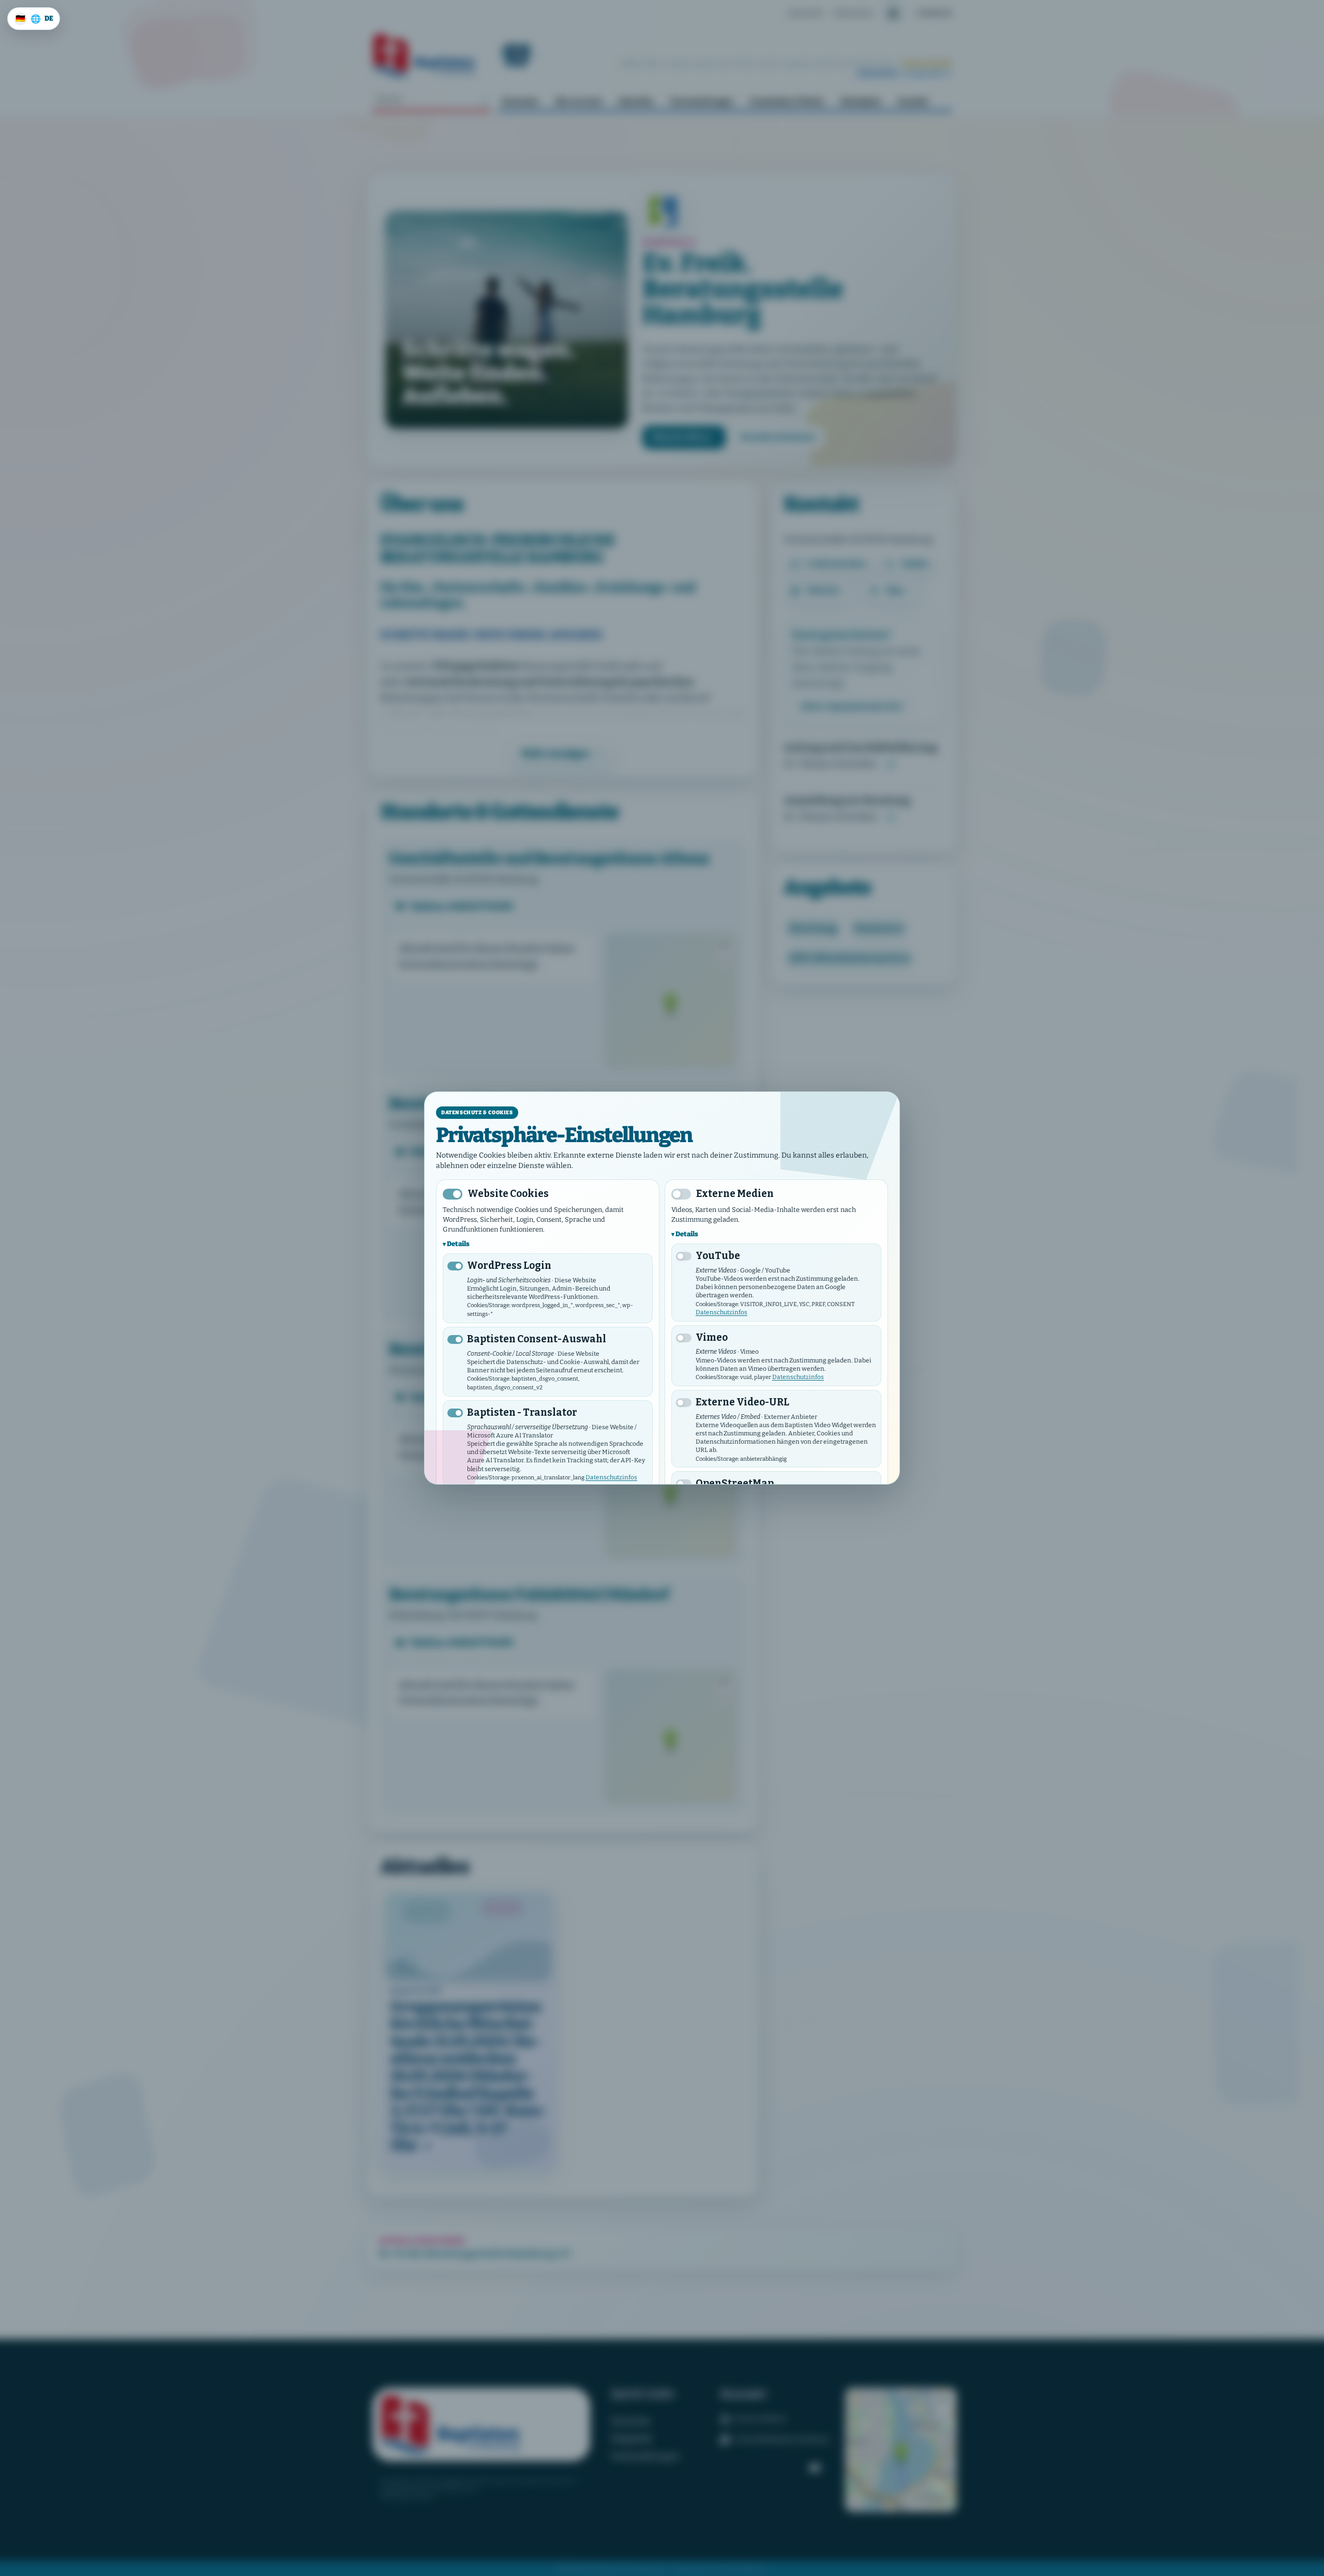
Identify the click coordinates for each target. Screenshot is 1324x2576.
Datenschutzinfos (611, 1477)
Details (458, 1244)
